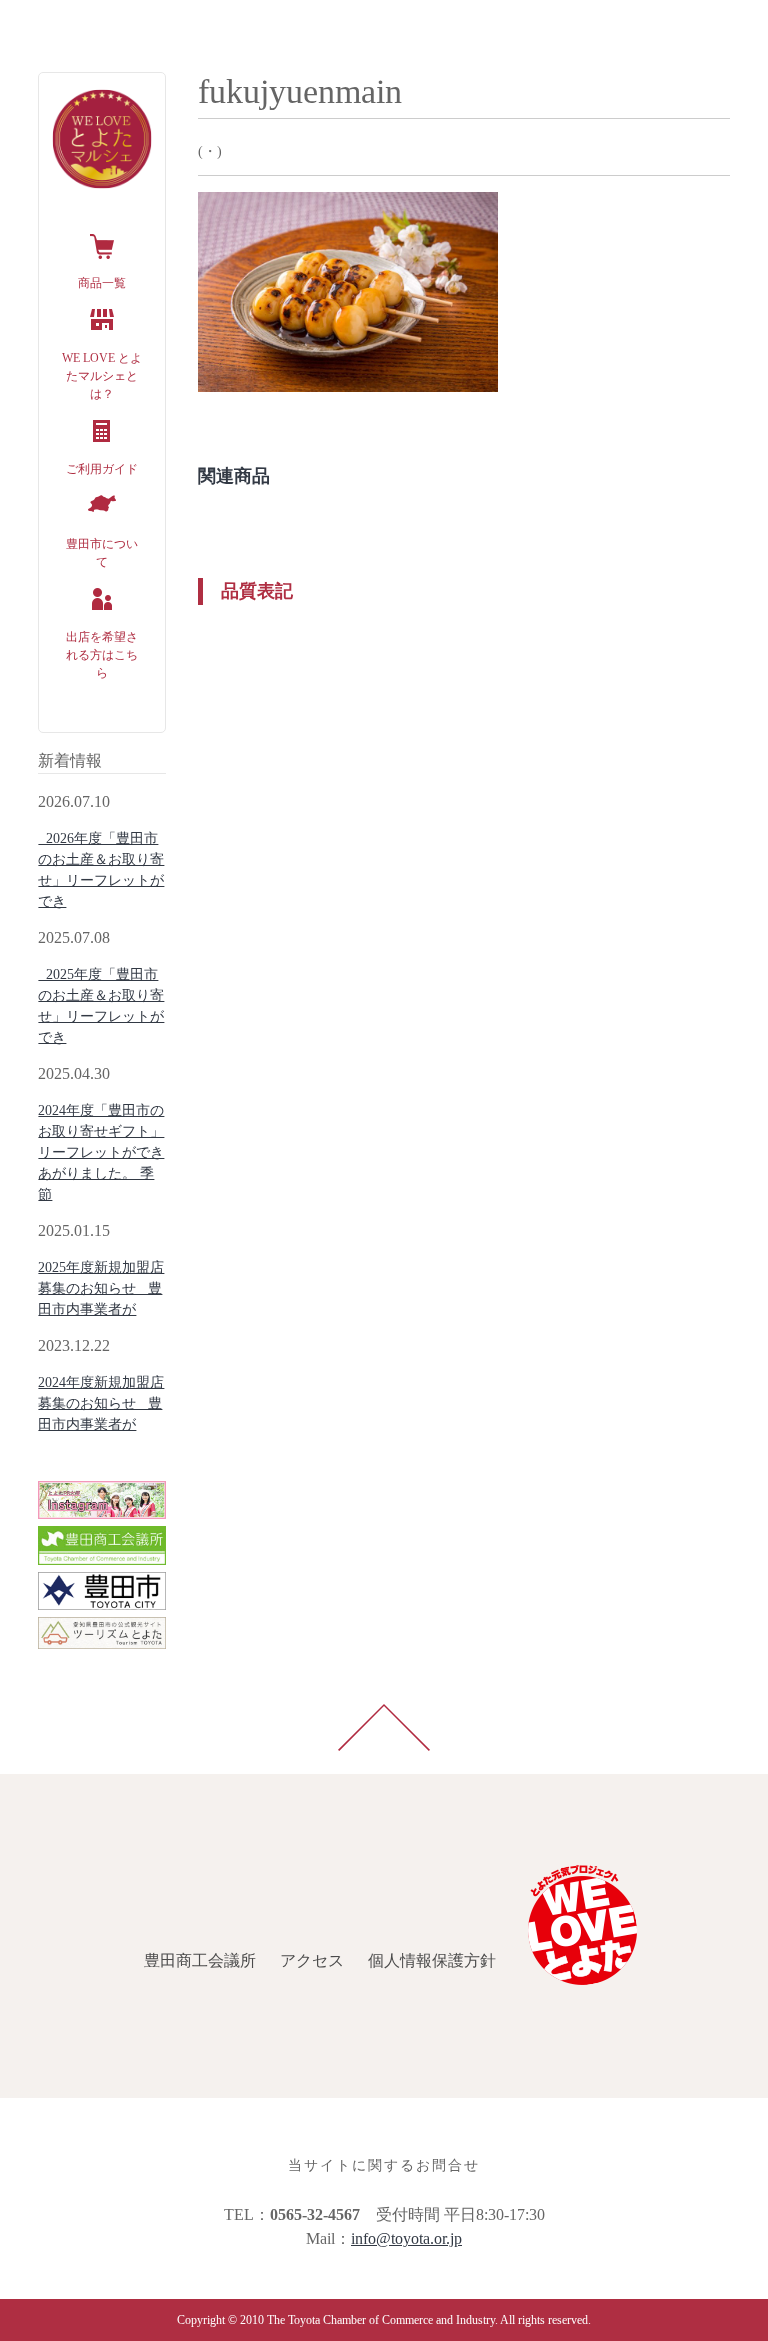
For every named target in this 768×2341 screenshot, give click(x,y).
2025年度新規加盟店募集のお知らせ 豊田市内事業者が (101, 1288)
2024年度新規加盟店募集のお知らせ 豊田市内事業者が (101, 1403)
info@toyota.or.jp (406, 2238)
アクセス (180, 23)
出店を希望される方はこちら (102, 655)
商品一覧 (102, 283)
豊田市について (102, 553)
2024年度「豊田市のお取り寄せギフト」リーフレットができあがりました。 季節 (101, 1152)
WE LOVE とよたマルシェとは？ (102, 376)
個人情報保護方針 (300, 23)
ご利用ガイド (102, 469)
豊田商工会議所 (68, 23)
